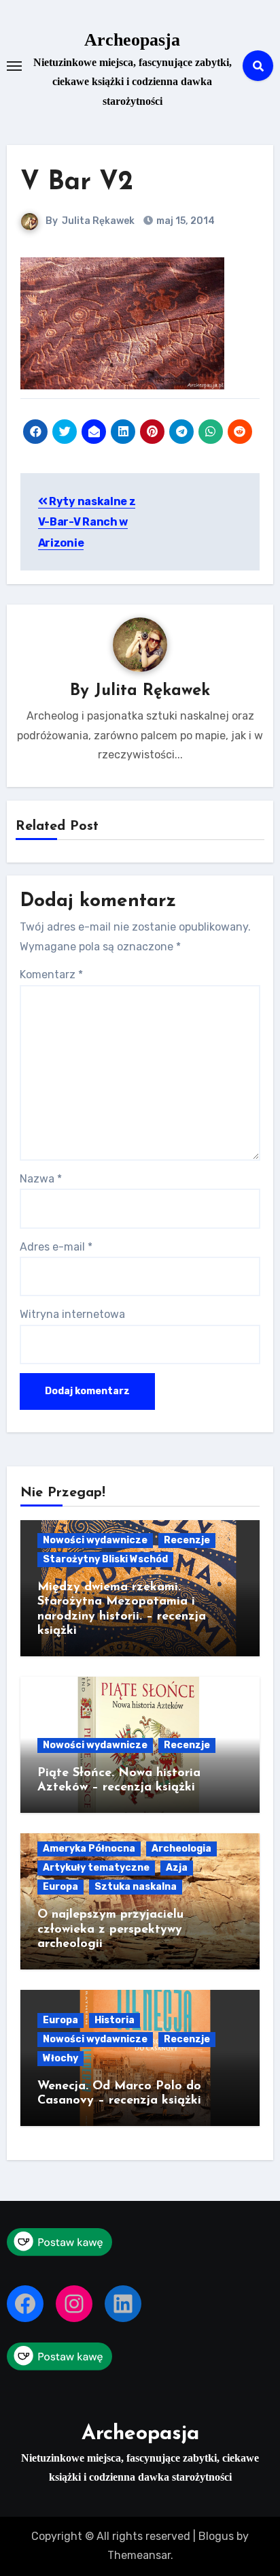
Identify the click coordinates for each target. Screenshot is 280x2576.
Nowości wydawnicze (95, 1540)
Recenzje (187, 1540)
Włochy (60, 2058)
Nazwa (41, 1179)
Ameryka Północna (89, 1849)
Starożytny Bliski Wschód (105, 1559)
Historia (115, 2020)
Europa (60, 1887)
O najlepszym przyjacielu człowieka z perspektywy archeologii (110, 1930)
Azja (177, 1868)
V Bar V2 (77, 183)
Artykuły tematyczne (96, 1868)
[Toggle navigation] (14, 66)
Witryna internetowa (72, 1314)
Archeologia (181, 1849)
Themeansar (139, 2555)
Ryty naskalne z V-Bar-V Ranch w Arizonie (87, 522)
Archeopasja (132, 40)
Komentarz (51, 975)
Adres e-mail (56, 1247)
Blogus (216, 2536)
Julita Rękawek (98, 221)
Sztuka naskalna (136, 1887)
